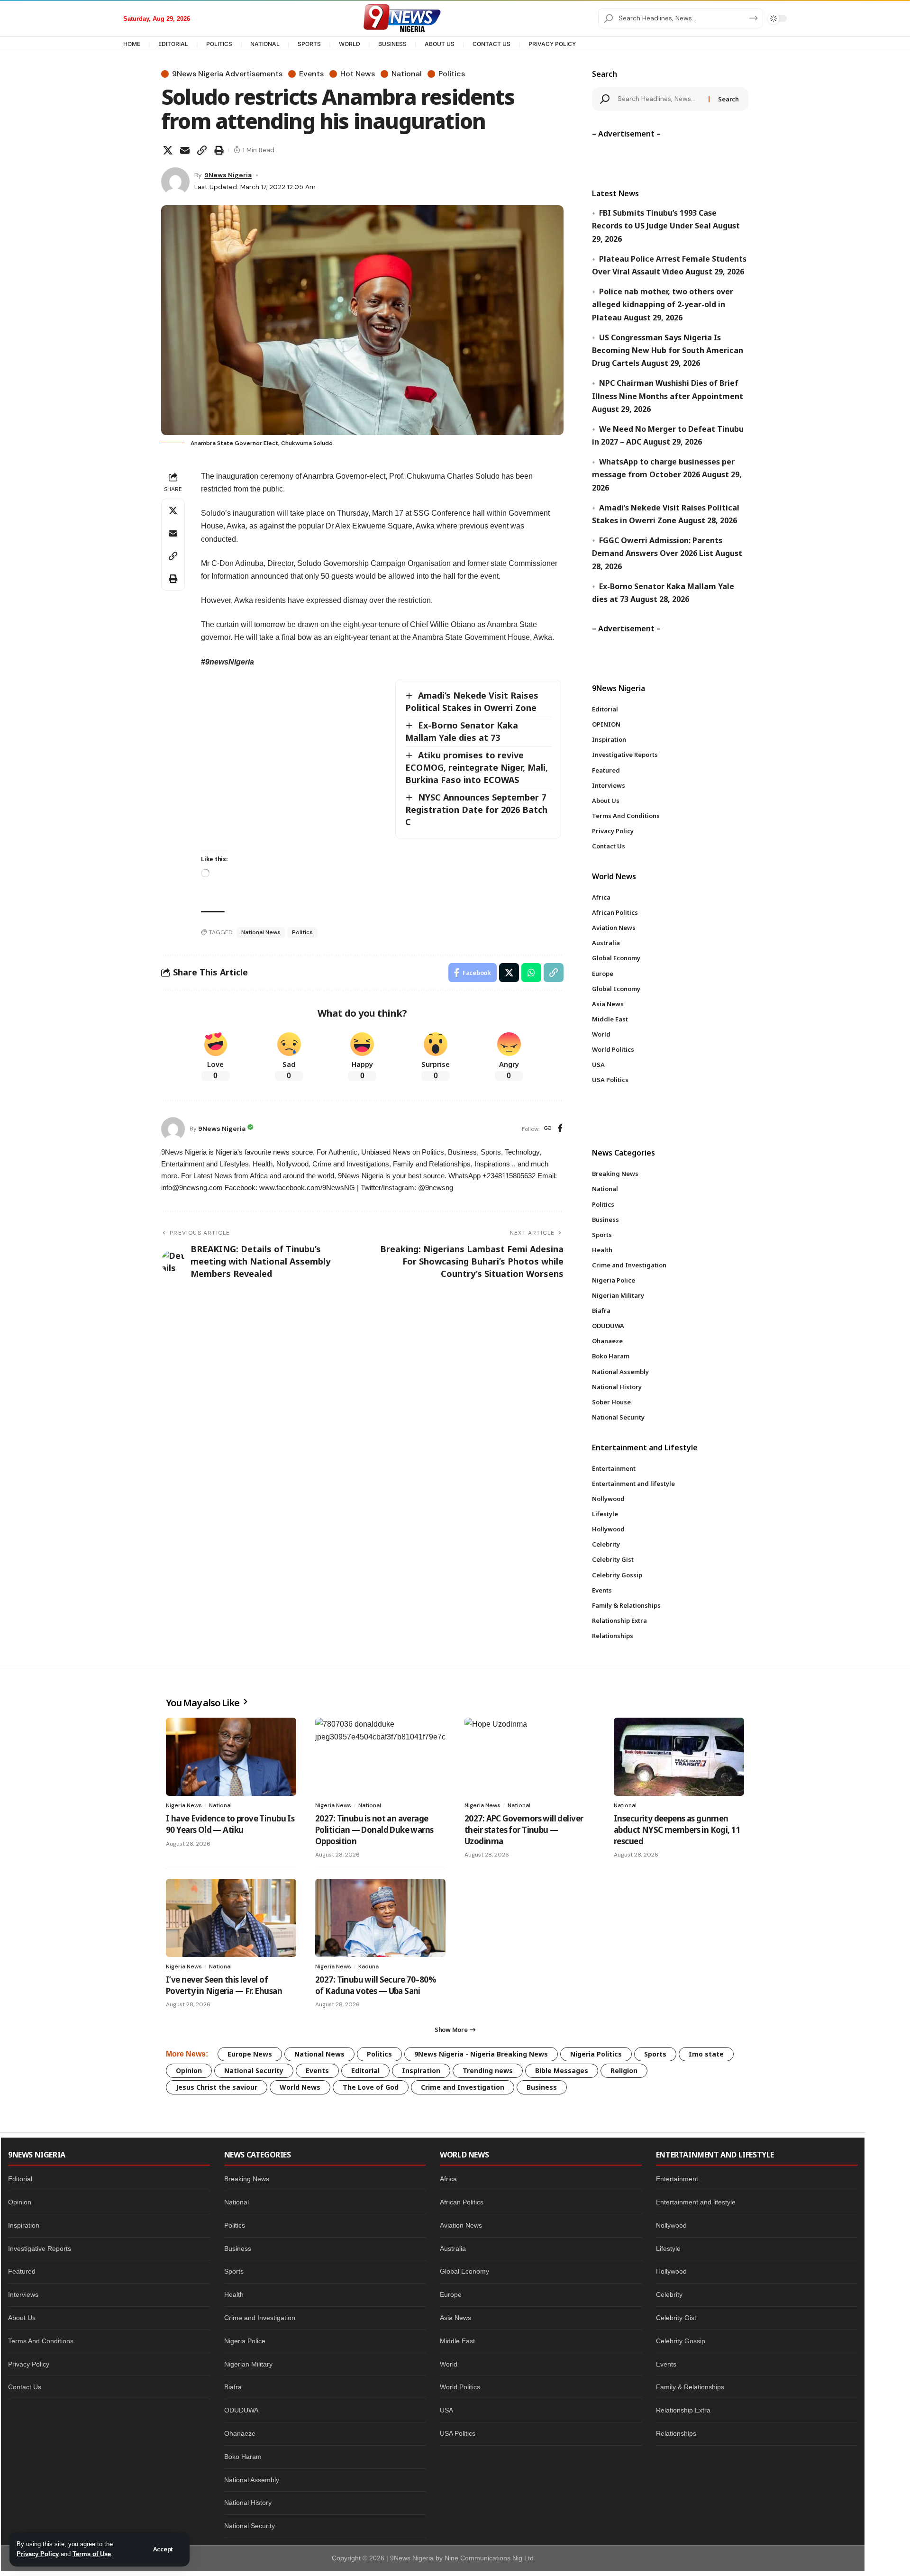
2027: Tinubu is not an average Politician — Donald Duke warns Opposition (374, 1830)
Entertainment (677, 2179)
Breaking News (247, 2179)
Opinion (189, 2071)
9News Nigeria (228, 175)
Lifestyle (668, 2248)
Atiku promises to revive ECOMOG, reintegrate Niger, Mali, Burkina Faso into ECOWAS (477, 767)
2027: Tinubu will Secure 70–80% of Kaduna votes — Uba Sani (375, 1985)
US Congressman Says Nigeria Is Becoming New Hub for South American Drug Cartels (668, 350)
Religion (624, 2071)
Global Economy (464, 2271)
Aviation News (461, 2225)
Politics (452, 74)
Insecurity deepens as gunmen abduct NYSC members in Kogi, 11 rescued (677, 1830)
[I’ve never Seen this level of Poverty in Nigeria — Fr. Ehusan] (231, 1918)
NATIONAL (265, 44)
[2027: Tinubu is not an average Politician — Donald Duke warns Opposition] (380, 1757)
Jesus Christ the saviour (217, 2087)
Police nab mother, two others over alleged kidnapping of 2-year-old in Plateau (663, 304)
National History (248, 2503)
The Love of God (371, 2087)
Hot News (358, 74)
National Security (254, 2071)
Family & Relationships (690, 2387)
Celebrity (669, 2294)
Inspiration (421, 2071)
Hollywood (671, 2271)
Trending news (488, 2071)
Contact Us (25, 2387)
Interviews (23, 2294)
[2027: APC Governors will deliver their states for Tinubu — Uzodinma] (530, 1757)
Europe (451, 2294)
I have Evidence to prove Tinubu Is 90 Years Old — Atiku (230, 1824)
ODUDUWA (241, 2410)
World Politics (460, 2387)
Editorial (365, 2071)
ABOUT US (440, 44)
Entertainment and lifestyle (696, 2202)
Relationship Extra (683, 2410)
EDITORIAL (173, 44)
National (407, 74)
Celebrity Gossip (681, 2341)
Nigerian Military (248, 2364)
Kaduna (369, 1966)
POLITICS (219, 44)
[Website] (548, 1129)
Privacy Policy (38, 2554)
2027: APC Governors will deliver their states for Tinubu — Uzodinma (524, 1830)
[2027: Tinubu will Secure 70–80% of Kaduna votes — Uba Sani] (380, 1918)
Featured (22, 2271)
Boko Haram (243, 2457)
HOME (132, 44)
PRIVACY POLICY (552, 44)
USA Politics (458, 2433)
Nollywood (671, 2225)
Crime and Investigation (463, 2087)
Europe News (250, 2054)
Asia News (455, 2318)
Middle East (457, 2341)
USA (446, 2410)
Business (542, 2087)
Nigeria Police (245, 2341)
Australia (453, 2248)
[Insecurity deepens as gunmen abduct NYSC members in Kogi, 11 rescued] (679, 1757)
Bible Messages (562, 2071)
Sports (655, 2054)
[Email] (185, 150)
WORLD (350, 44)
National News (261, 932)
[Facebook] (560, 1129)
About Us (22, 2318)
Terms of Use (92, 2554)
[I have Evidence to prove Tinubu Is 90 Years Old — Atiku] (231, 1757)
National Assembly (252, 2480)
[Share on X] (168, 150)
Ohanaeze (240, 2433)
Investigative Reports (40, 2248)
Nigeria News (184, 1805)
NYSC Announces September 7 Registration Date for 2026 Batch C (476, 810)
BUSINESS (392, 44)
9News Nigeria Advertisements (227, 74)
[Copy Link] (202, 150)
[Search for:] (660, 99)
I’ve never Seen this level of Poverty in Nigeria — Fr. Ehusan (224, 1985)
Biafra (233, 2387)
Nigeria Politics (596, 2054)
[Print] (219, 150)
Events (311, 74)
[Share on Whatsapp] (531, 973)
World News (300, 2087)
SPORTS (309, 44)
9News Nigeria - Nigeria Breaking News (481, 2054)
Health (234, 2294)
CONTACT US (491, 44)
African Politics (462, 2202)
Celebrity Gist (676, 2318)
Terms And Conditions (41, 2341)
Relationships (676, 2433)
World (449, 2364)
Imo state (706, 2054)
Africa (448, 2179)
